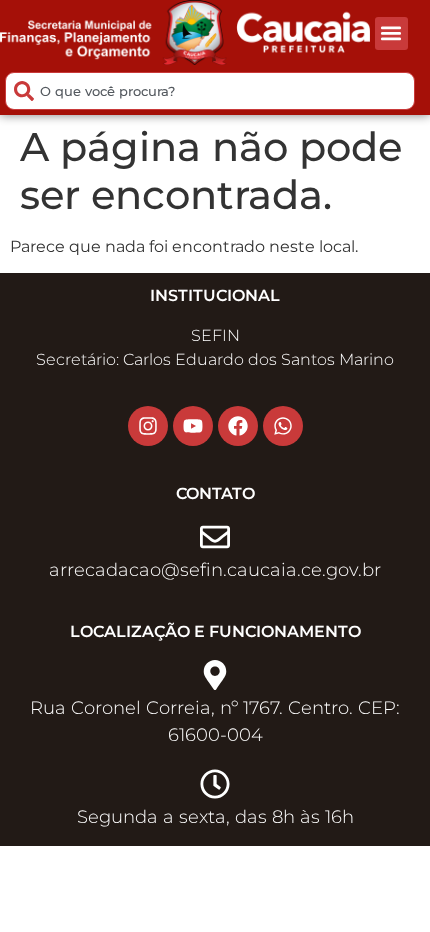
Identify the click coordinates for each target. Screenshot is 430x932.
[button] (391, 33)
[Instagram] (148, 426)
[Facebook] (238, 426)
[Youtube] (193, 426)
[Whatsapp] (283, 426)
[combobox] (210, 91)
